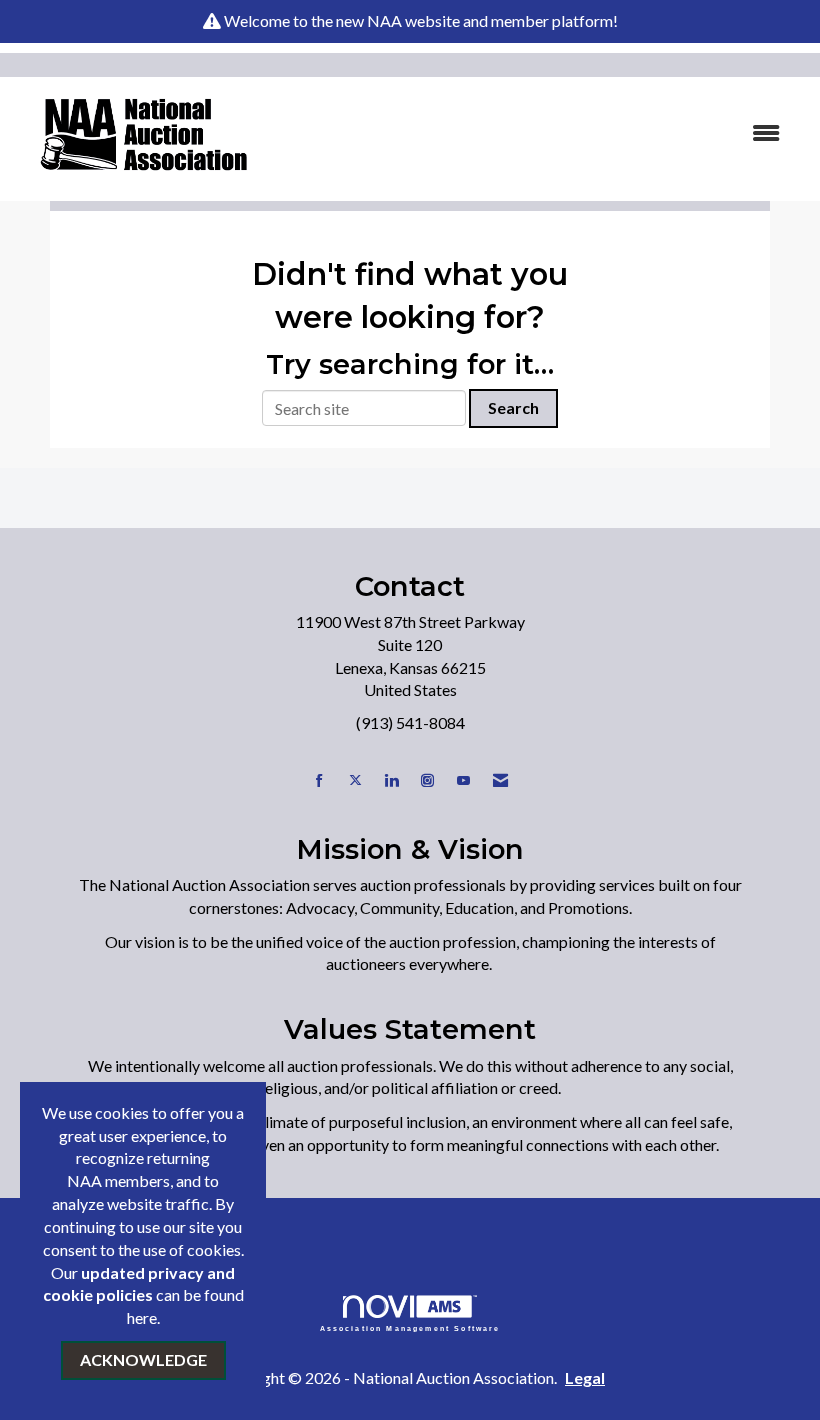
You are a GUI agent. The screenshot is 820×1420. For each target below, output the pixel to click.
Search (513, 407)
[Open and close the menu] (537, 133)
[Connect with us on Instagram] (427, 780)
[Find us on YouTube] (463, 780)
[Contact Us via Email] (500, 780)
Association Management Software (410, 1328)
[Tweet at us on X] (355, 780)
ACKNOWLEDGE (143, 1359)
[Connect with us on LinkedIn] (391, 780)
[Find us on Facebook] (319, 780)
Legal (585, 1377)
